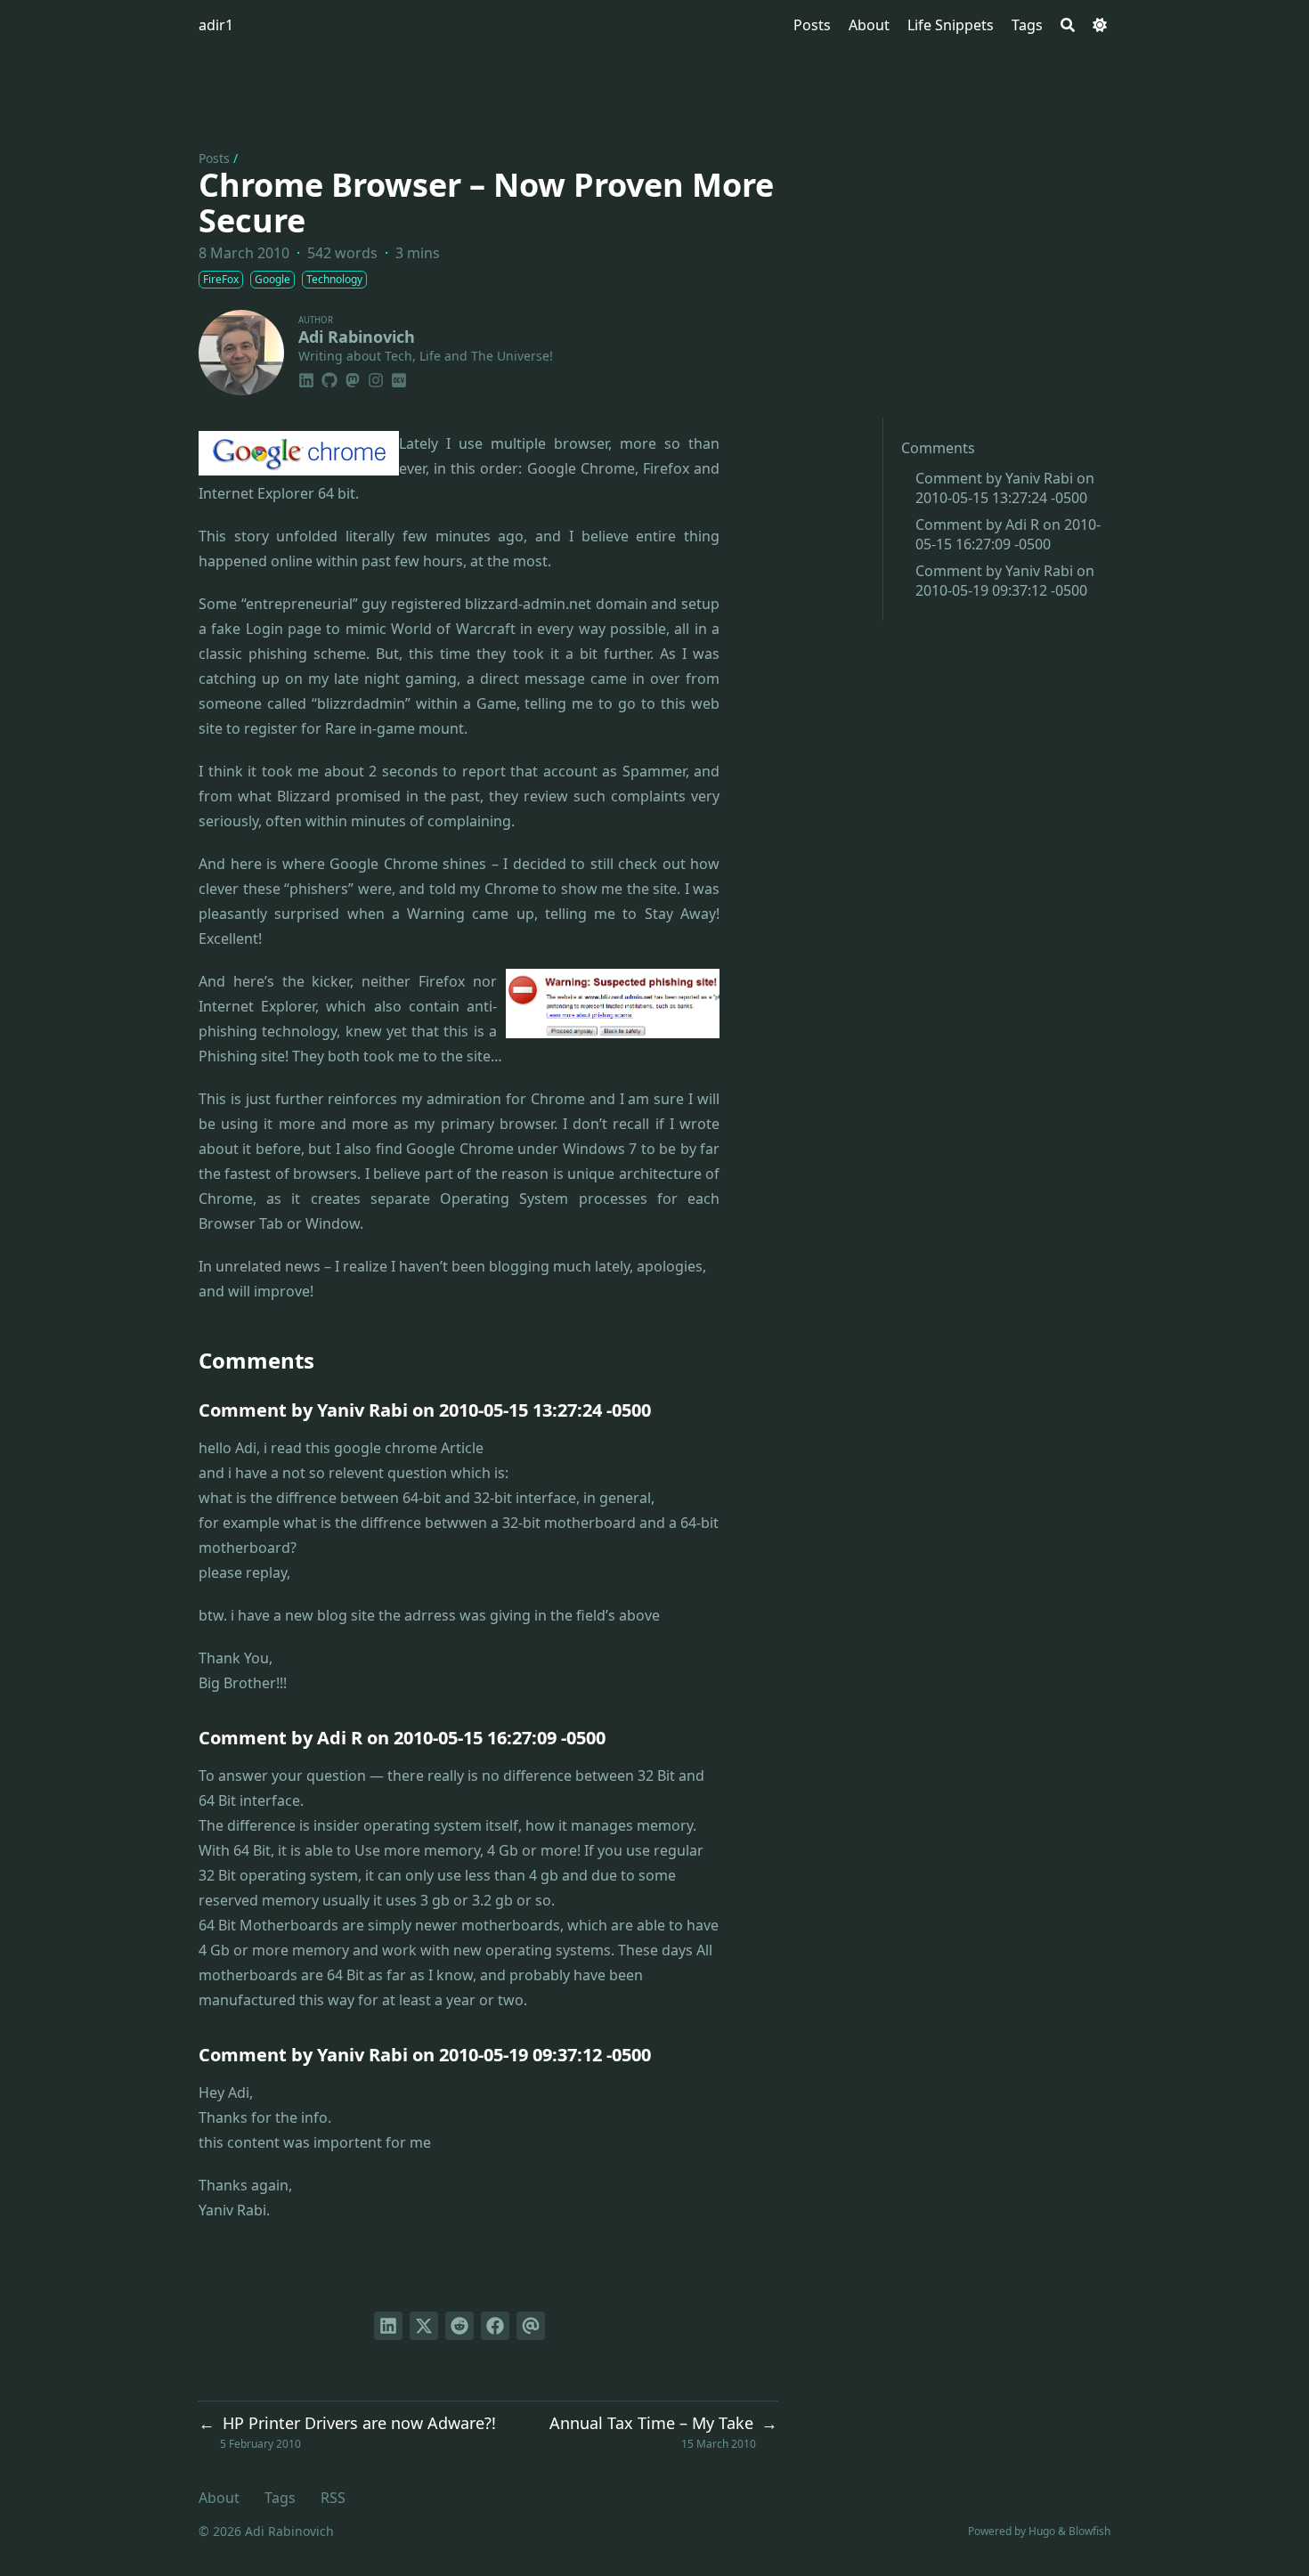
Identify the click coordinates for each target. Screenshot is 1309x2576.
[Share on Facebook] (495, 2326)
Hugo (1042, 2531)
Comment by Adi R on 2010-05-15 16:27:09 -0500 (1008, 534)
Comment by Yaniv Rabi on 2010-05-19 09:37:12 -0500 (1005, 581)
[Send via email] (531, 2326)
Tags (280, 2498)
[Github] (329, 378)
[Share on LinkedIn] (388, 2326)
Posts (214, 158)
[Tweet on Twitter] (424, 2326)
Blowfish (1089, 2531)
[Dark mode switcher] (1100, 25)
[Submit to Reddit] (459, 2326)
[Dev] (399, 378)
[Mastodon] (353, 378)
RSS (333, 2498)
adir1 (216, 25)
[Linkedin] (306, 378)
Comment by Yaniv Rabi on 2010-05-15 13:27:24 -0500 (1005, 488)
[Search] (1068, 25)
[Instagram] (376, 378)
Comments (938, 448)
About (219, 2498)
